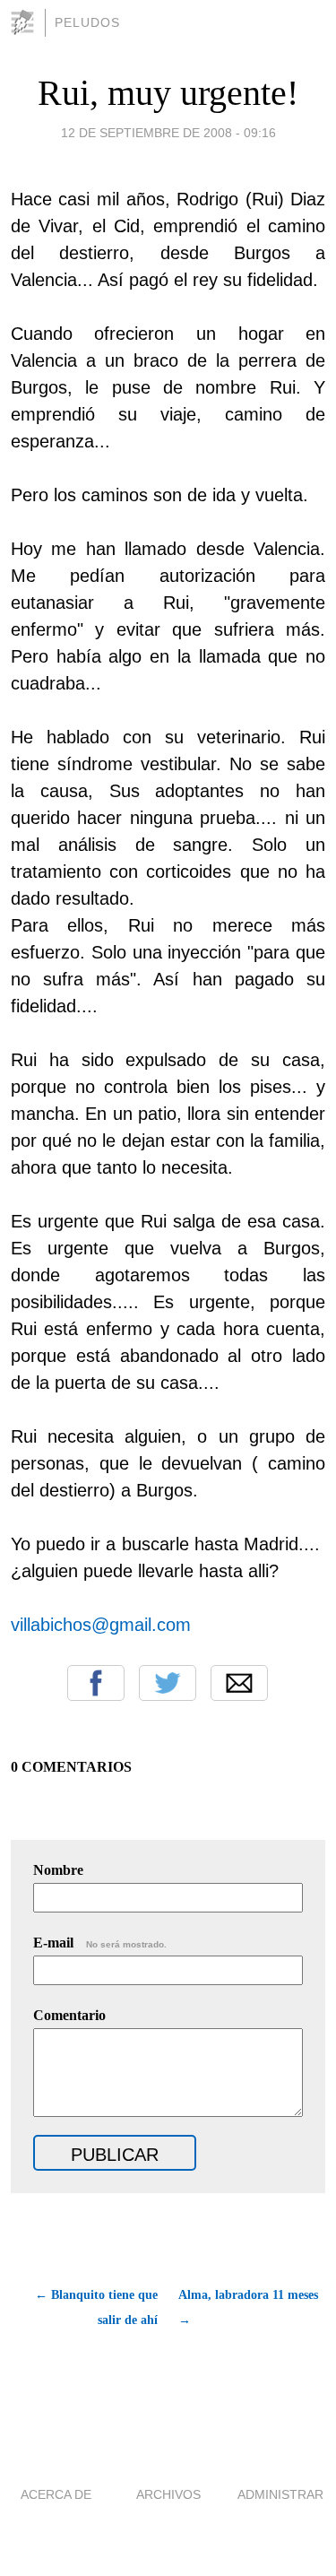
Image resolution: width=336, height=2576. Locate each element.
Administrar (280, 2494)
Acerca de (56, 2494)
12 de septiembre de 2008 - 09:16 (168, 133)
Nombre (58, 1870)
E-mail (100, 1943)
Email (239, 1683)
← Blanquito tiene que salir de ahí (96, 2307)
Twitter (168, 1683)
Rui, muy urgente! (168, 93)
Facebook (96, 1683)
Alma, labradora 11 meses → (248, 2307)
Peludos (87, 22)
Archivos (168, 2494)
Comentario (69, 2015)
